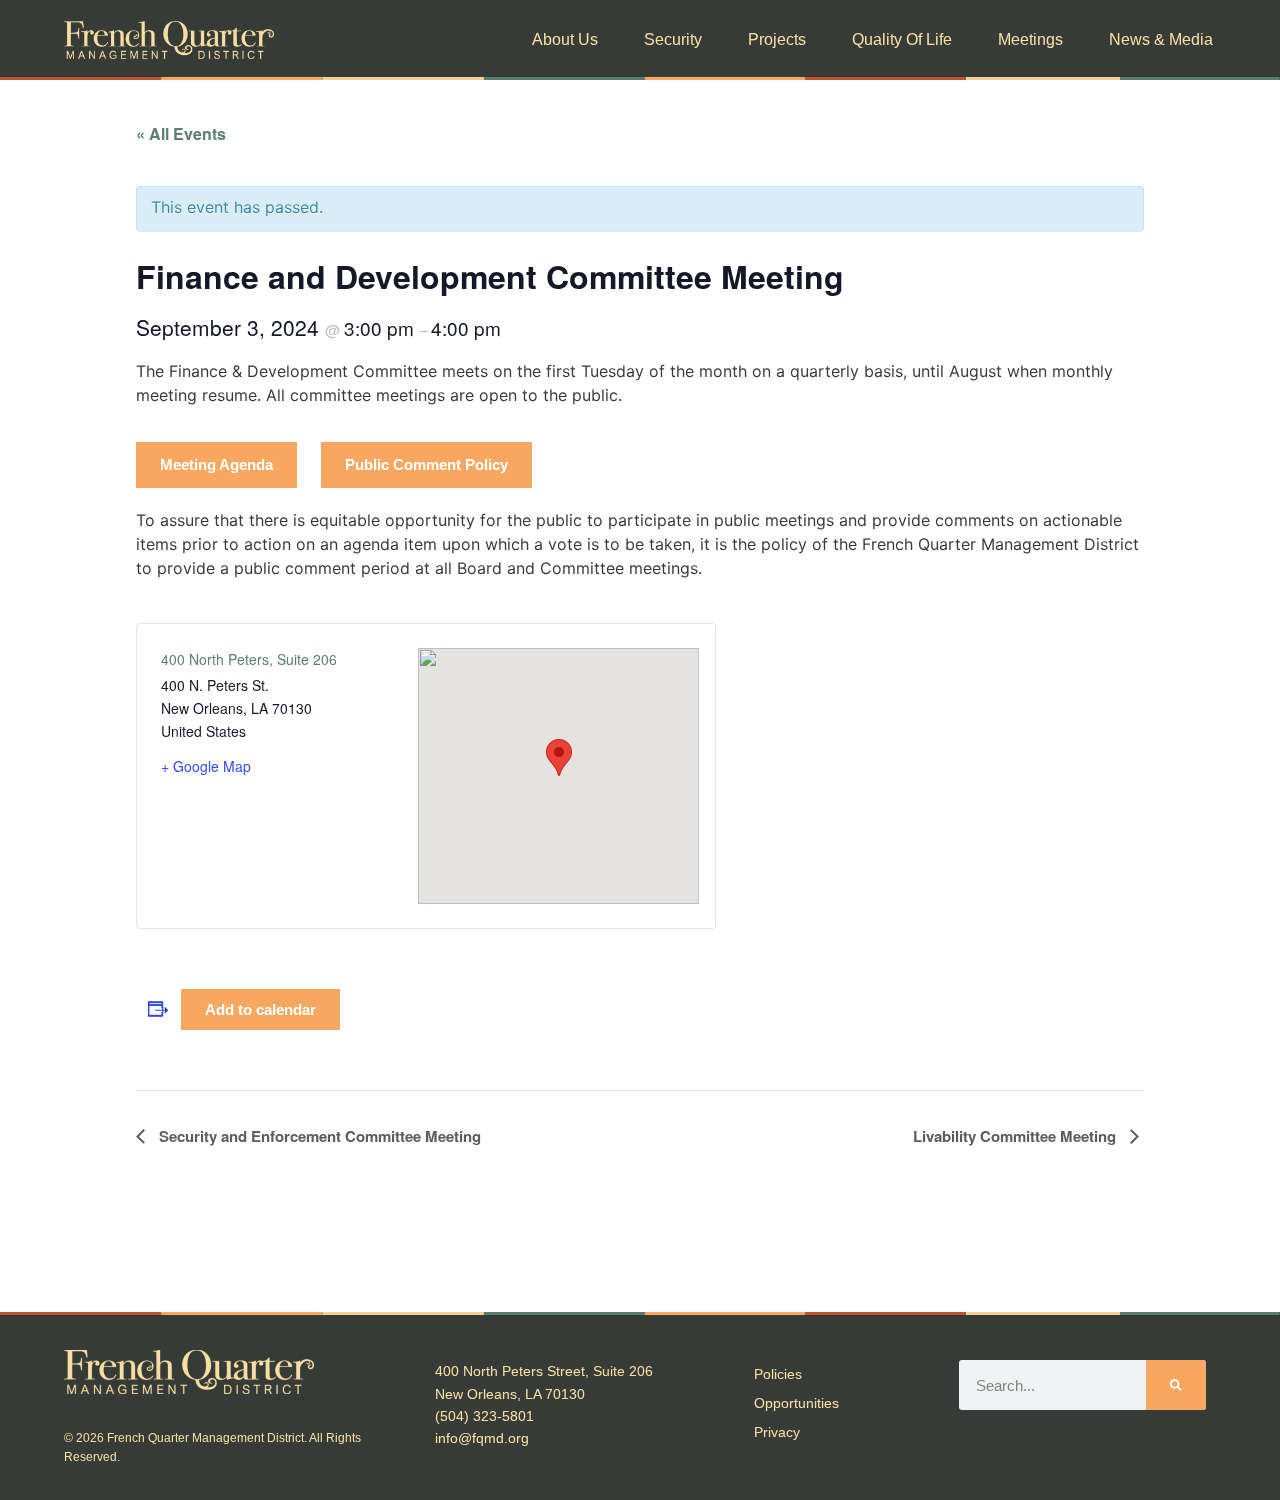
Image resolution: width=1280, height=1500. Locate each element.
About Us (565, 39)
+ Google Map (206, 766)
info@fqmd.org (482, 1438)
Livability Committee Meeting (1016, 1136)
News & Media (1161, 39)
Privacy (777, 1432)
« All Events (181, 133)
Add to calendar (260, 1009)
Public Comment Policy (426, 464)
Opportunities (796, 1403)
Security (673, 39)
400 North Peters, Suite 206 (249, 659)
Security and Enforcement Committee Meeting (318, 1136)
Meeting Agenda (216, 464)
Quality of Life (902, 39)
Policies (778, 1374)
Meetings (1030, 39)
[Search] (1176, 1385)
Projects (777, 39)
